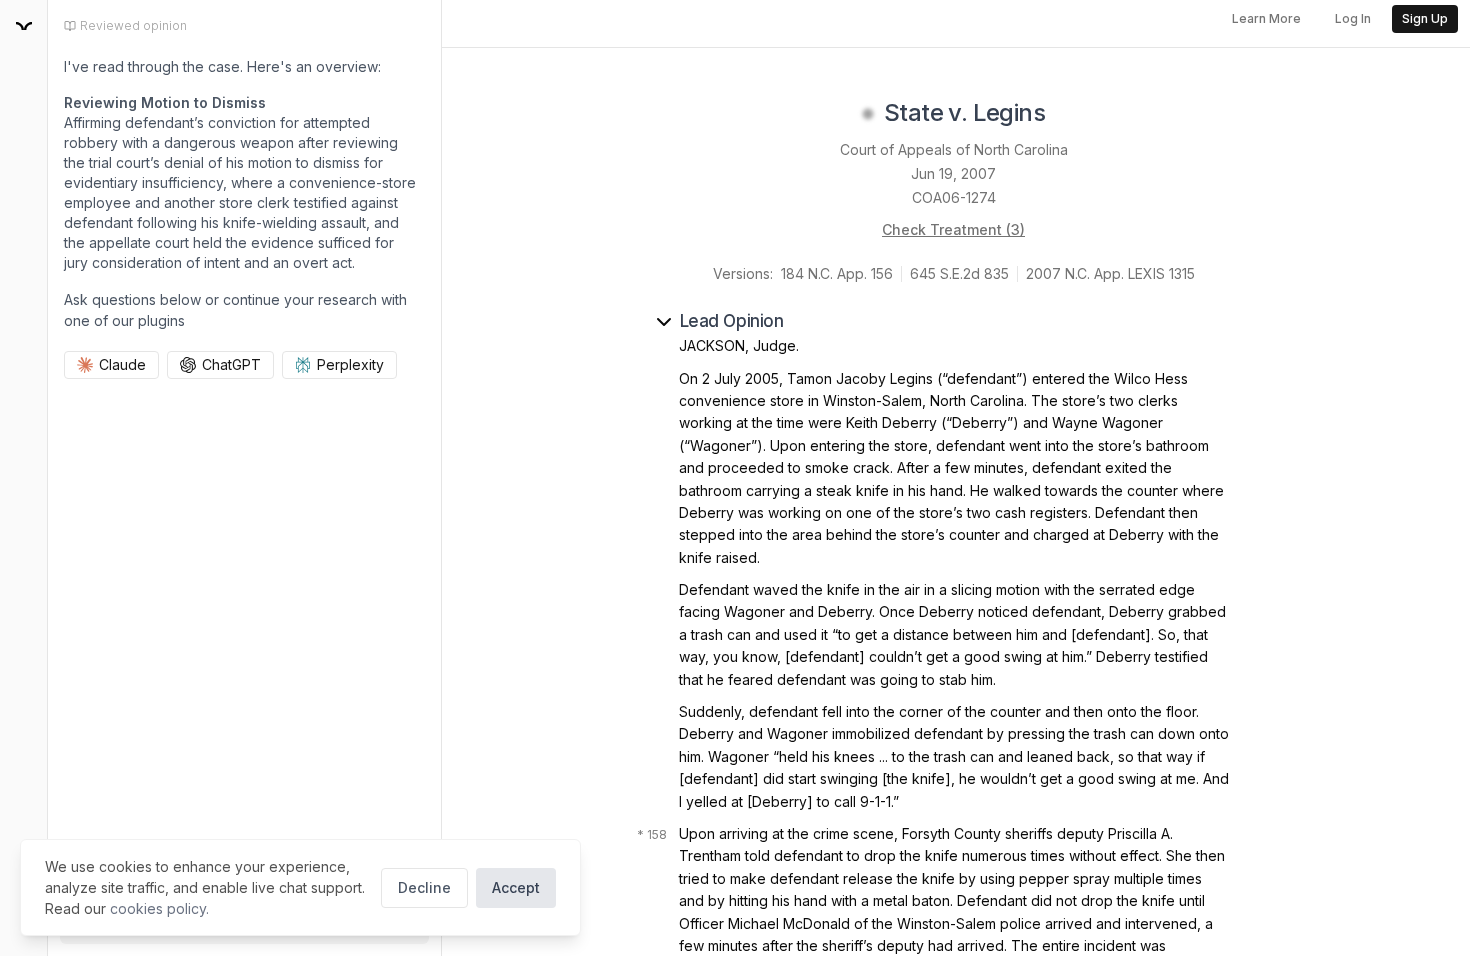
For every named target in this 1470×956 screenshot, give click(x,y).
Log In (1353, 18)
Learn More (1266, 18)
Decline (424, 887)
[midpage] (24, 26)
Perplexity (350, 364)
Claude (122, 364)
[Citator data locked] (868, 114)
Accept (516, 887)
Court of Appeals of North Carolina (954, 149)
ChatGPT (231, 364)
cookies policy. (159, 908)
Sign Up (1425, 18)
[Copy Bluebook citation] (1067, 114)
